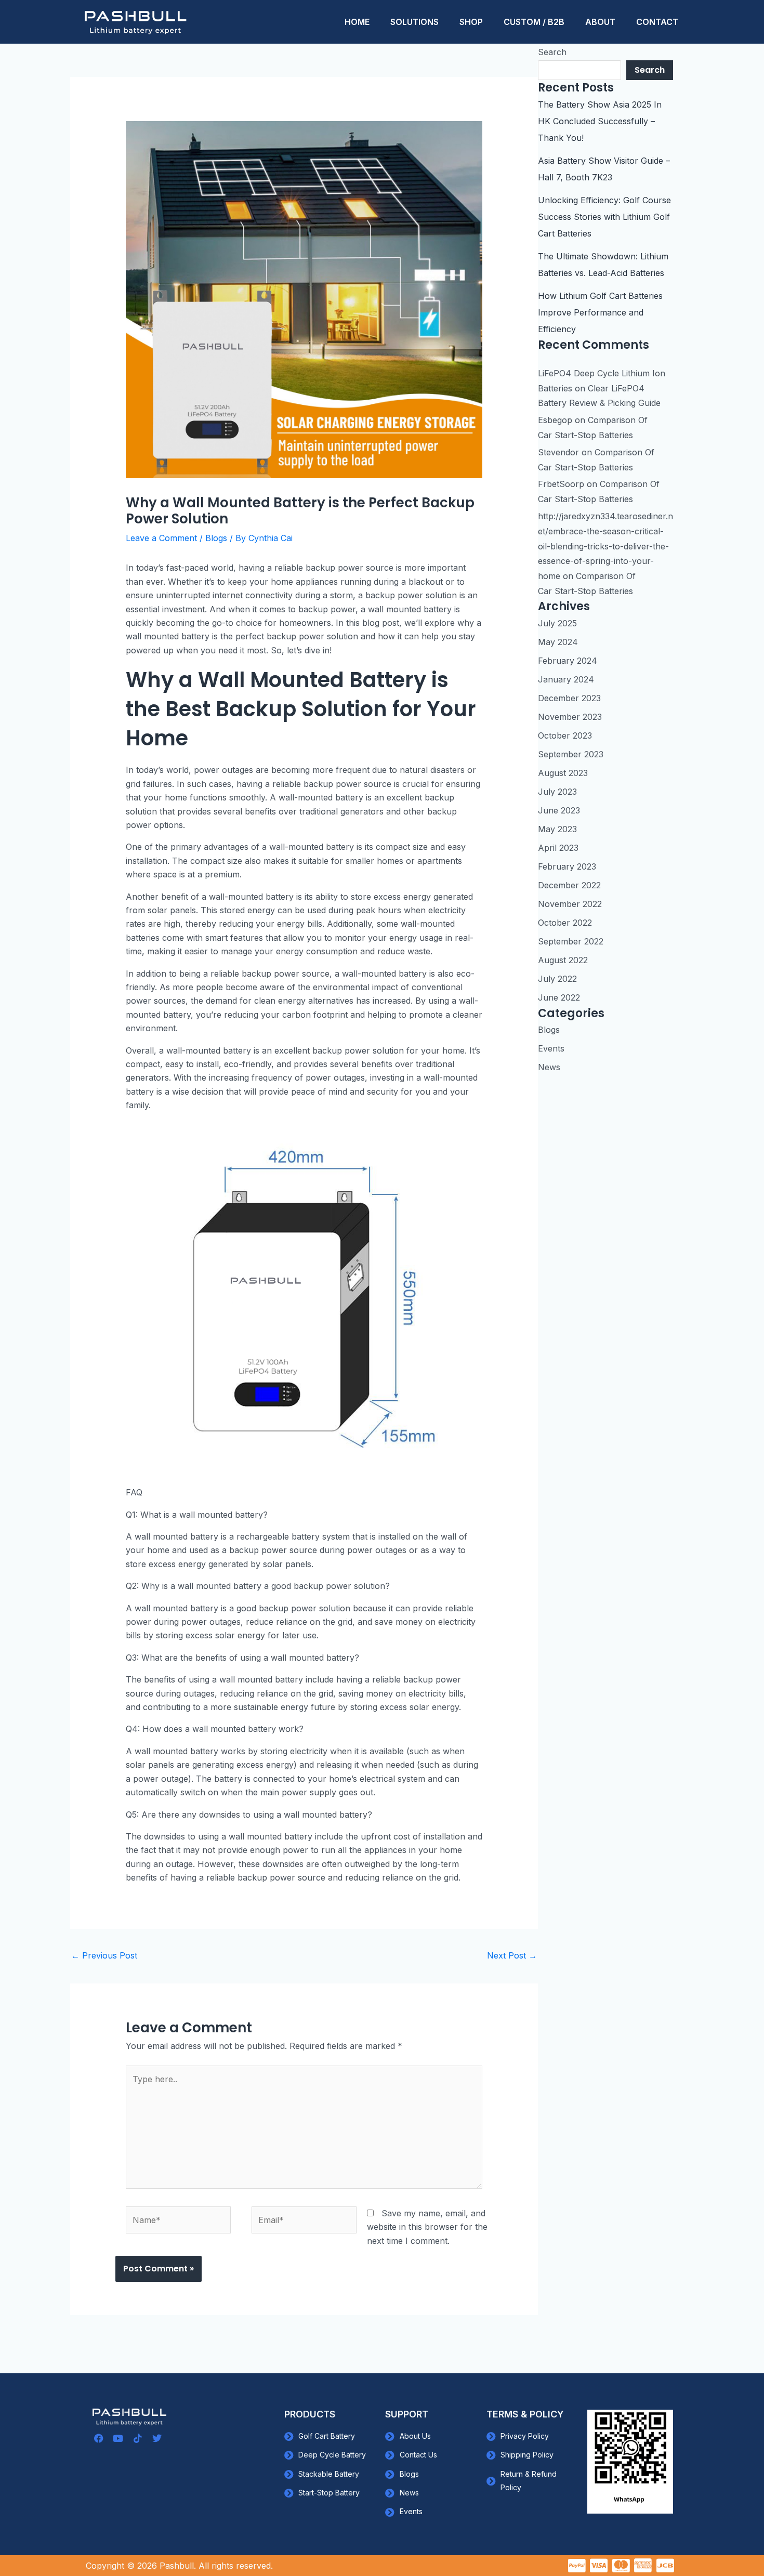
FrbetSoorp (561, 484)
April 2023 (558, 848)
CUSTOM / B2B (534, 22)
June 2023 (559, 810)
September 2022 (571, 941)
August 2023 (563, 773)
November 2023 (570, 717)
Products (310, 2414)
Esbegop (555, 420)
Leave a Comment (161, 538)
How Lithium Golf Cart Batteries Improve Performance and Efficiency (600, 312)
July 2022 (557, 979)
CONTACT (657, 22)
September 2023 (571, 754)
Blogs (216, 538)
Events (551, 1048)
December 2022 (569, 885)
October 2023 (565, 735)
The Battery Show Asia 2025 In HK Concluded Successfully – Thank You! (600, 121)
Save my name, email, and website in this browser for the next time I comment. (427, 2227)
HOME (357, 22)
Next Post (512, 1955)
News (549, 1067)
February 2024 (568, 661)
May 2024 (558, 642)
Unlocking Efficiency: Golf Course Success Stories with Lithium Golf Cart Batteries (604, 217)
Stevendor (558, 452)
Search (552, 52)
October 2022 (565, 923)
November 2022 (570, 904)
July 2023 (557, 792)
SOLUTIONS (414, 22)
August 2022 (563, 960)
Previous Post (104, 1955)
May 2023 (557, 829)
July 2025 (557, 623)
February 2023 (567, 866)
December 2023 (569, 698)
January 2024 (566, 679)
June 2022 (559, 997)
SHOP (471, 22)
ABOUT (600, 22)
